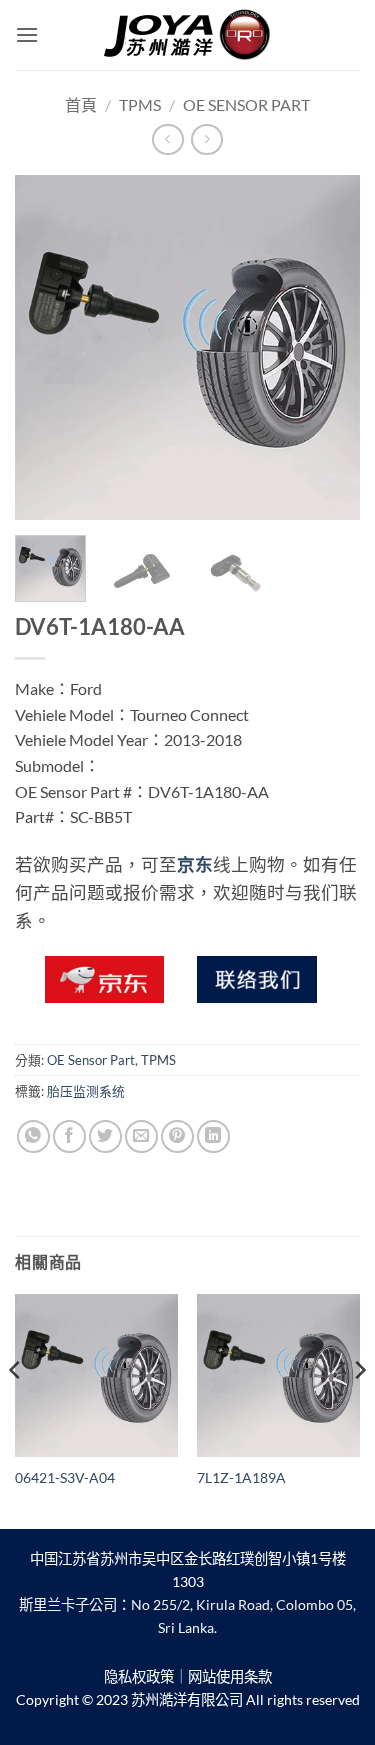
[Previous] (47, 347)
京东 (195, 864)
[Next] (328, 347)
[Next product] (167, 139)
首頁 (81, 104)
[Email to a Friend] (141, 1136)
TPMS (140, 104)
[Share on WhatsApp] (33, 1136)
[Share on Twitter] (105, 1136)
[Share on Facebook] (69, 1136)
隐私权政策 (139, 1676)
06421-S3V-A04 (65, 1478)
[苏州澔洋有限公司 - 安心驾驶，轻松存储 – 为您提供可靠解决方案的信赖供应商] (188, 35)
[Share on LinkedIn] (213, 1136)
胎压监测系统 (86, 1091)
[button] (27, 34)
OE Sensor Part (246, 104)
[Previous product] (206, 139)
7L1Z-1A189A (241, 1478)
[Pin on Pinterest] (177, 1136)
